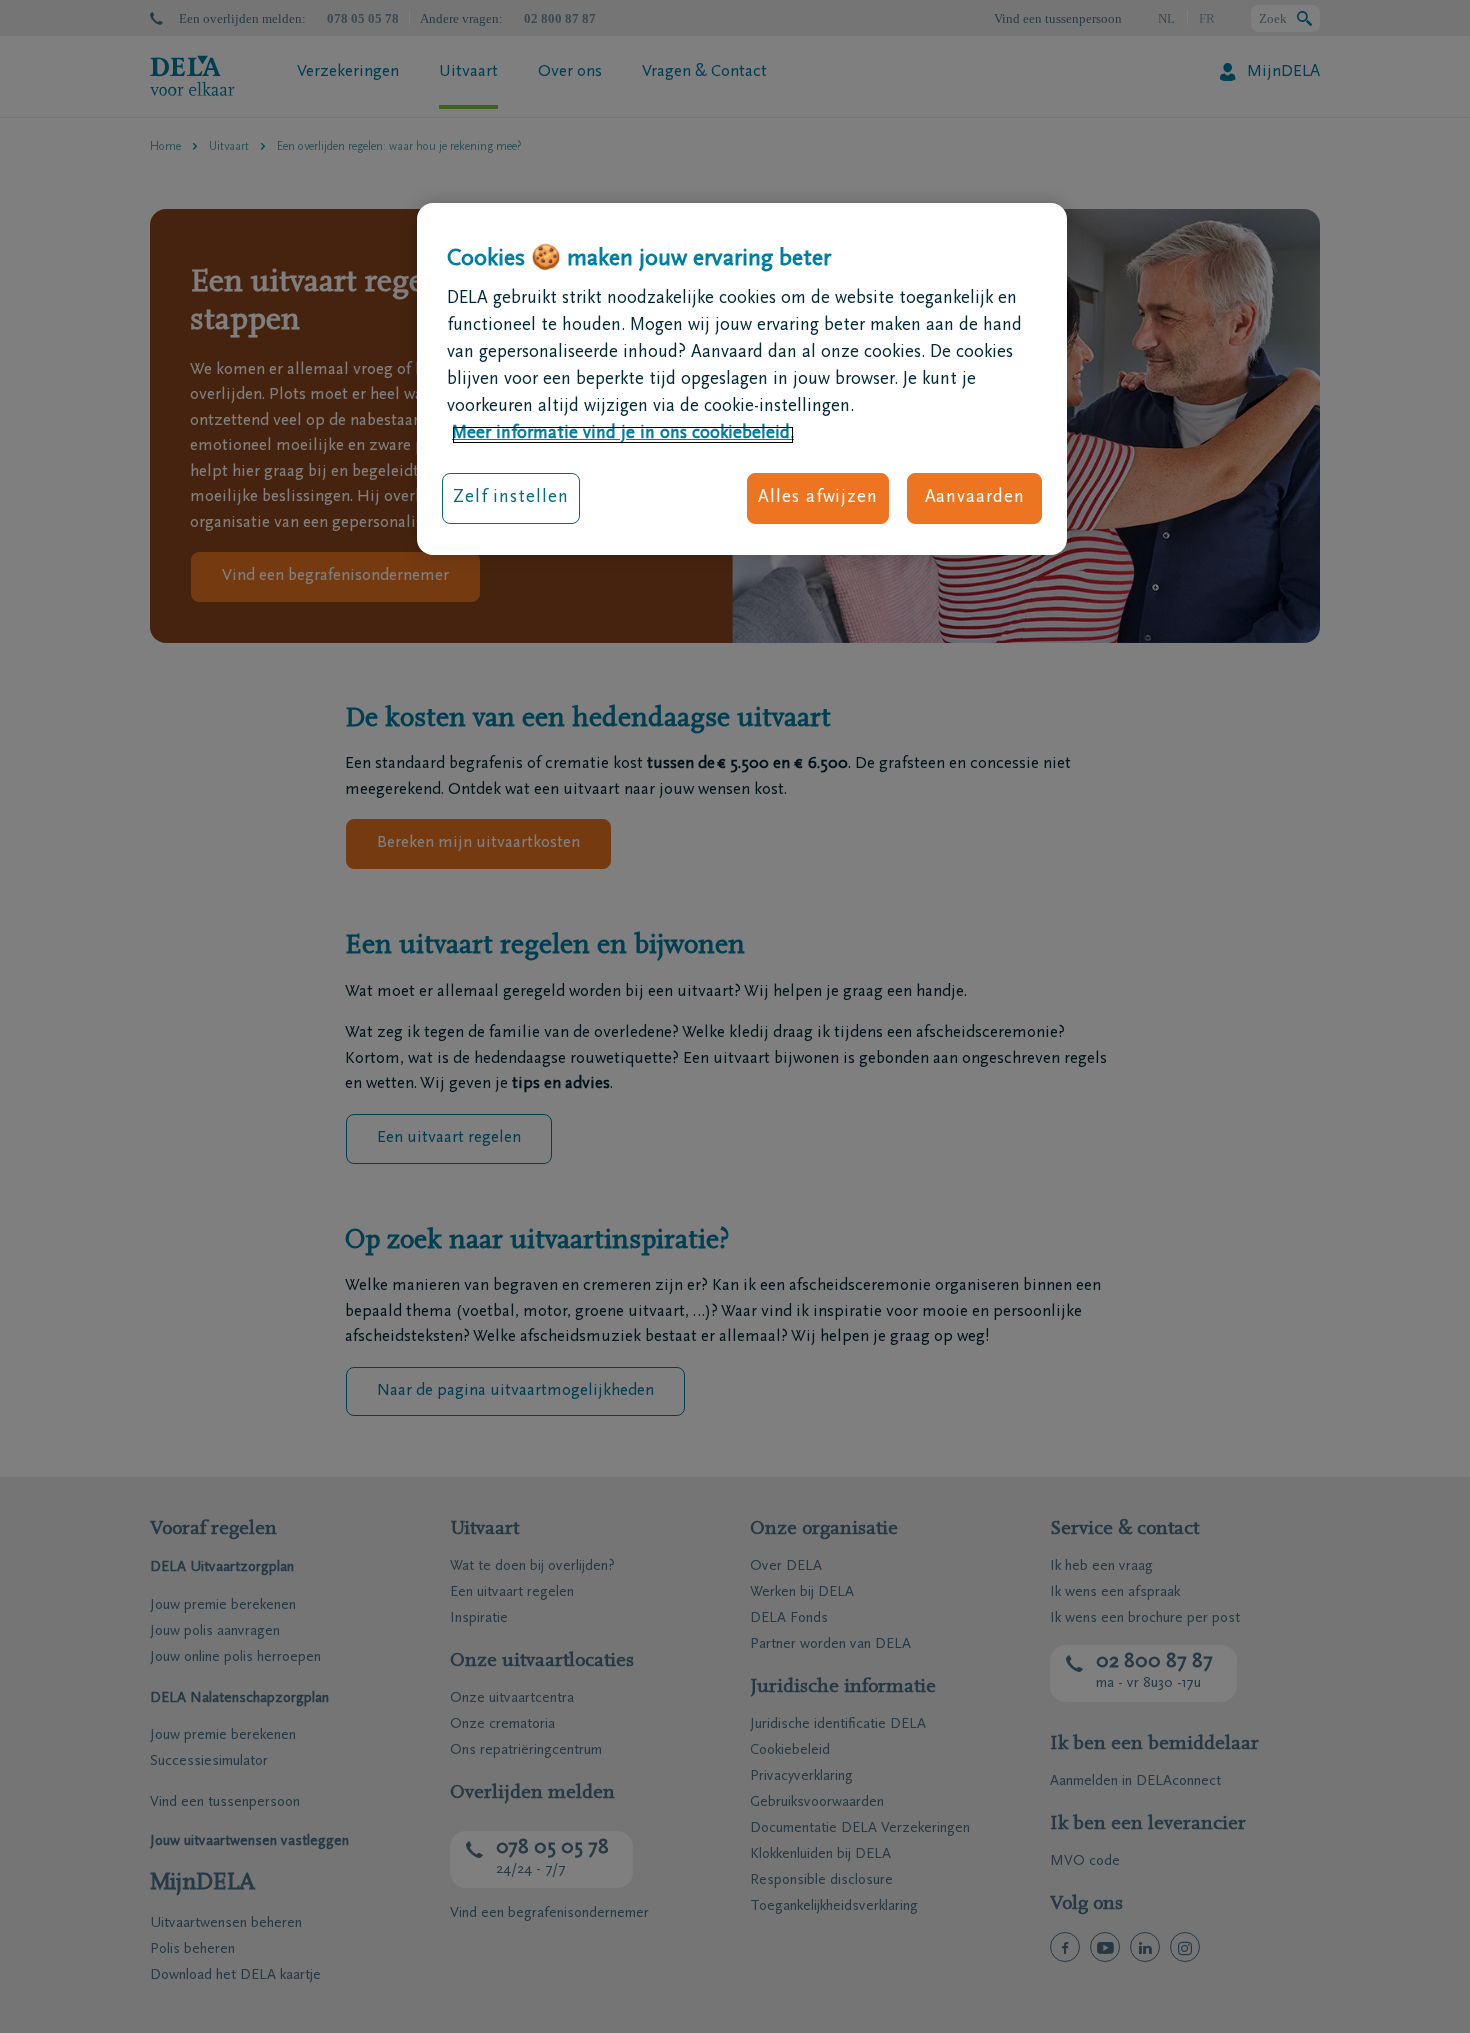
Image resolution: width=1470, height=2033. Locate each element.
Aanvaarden (975, 499)
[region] (742, 379)
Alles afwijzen (818, 499)
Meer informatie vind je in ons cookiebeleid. (623, 435)
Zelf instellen (511, 499)
